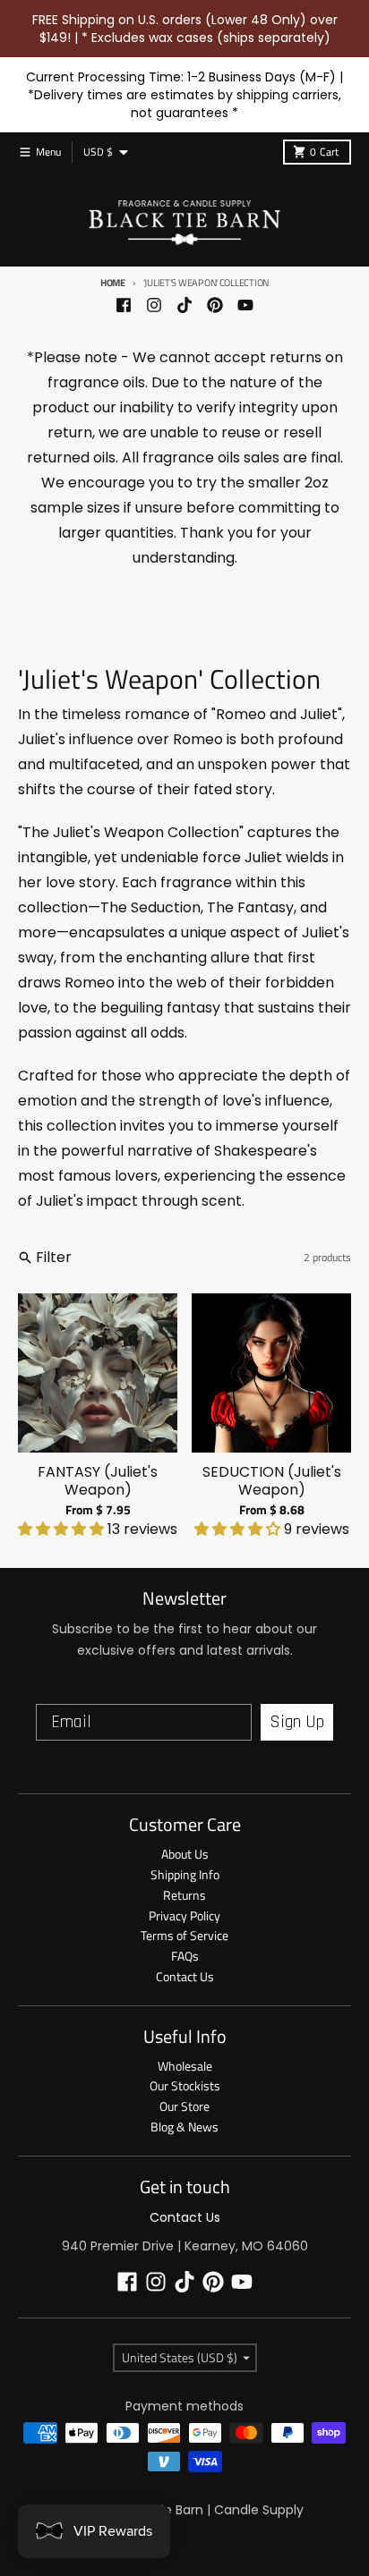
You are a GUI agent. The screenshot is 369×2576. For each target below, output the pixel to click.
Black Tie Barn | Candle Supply (210, 2510)
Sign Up (297, 1722)
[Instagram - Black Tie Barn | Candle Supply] (154, 305)
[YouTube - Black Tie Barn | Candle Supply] (245, 305)
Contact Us (185, 2217)
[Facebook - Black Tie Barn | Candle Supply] (124, 305)
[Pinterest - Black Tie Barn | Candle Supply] (215, 305)
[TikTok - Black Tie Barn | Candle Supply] (184, 305)
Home (113, 283)
